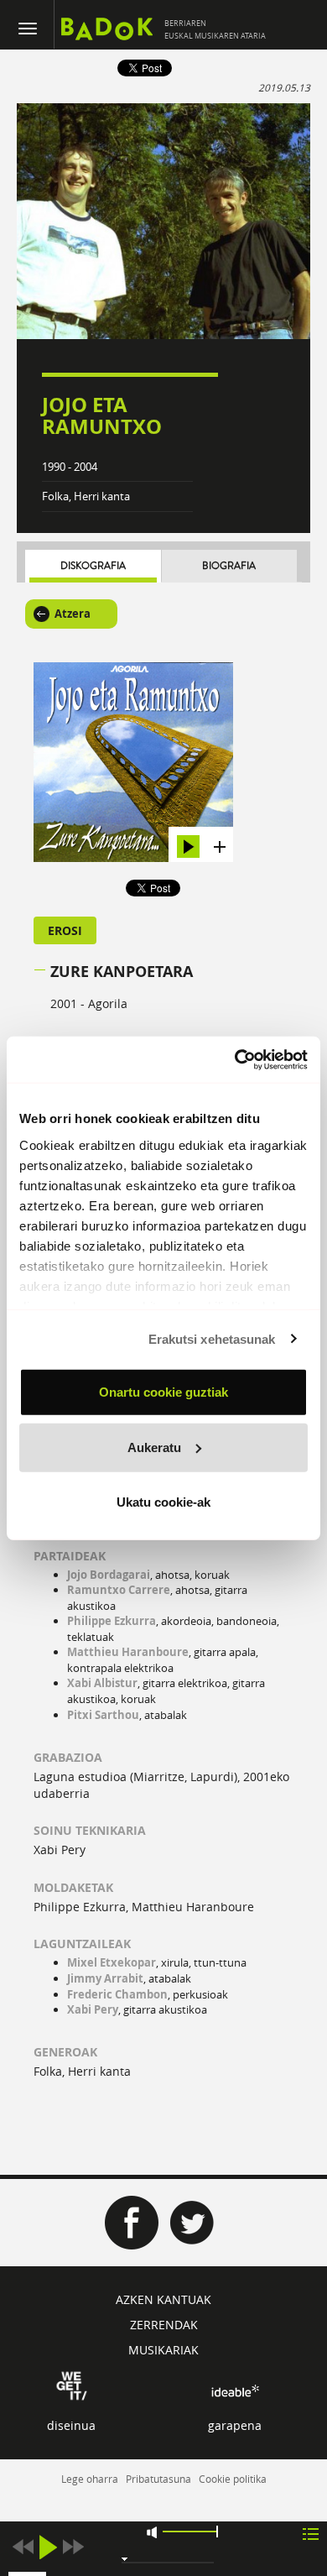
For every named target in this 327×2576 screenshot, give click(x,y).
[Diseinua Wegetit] (72, 2384)
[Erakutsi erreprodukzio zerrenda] (311, 2533)
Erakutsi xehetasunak (212, 1338)
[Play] (48, 2547)
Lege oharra (90, 2479)
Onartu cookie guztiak (163, 1392)
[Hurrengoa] (73, 2547)
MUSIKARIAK (163, 2350)
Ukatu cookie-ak (163, 1502)
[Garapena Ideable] (235, 2391)
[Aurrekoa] (23, 2547)
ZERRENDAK (164, 2325)
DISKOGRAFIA (93, 566)
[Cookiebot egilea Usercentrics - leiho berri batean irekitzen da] (235, 1059)
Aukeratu (154, 1447)
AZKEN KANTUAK (163, 2299)
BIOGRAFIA (229, 566)
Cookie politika (233, 2479)
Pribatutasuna (158, 2479)
